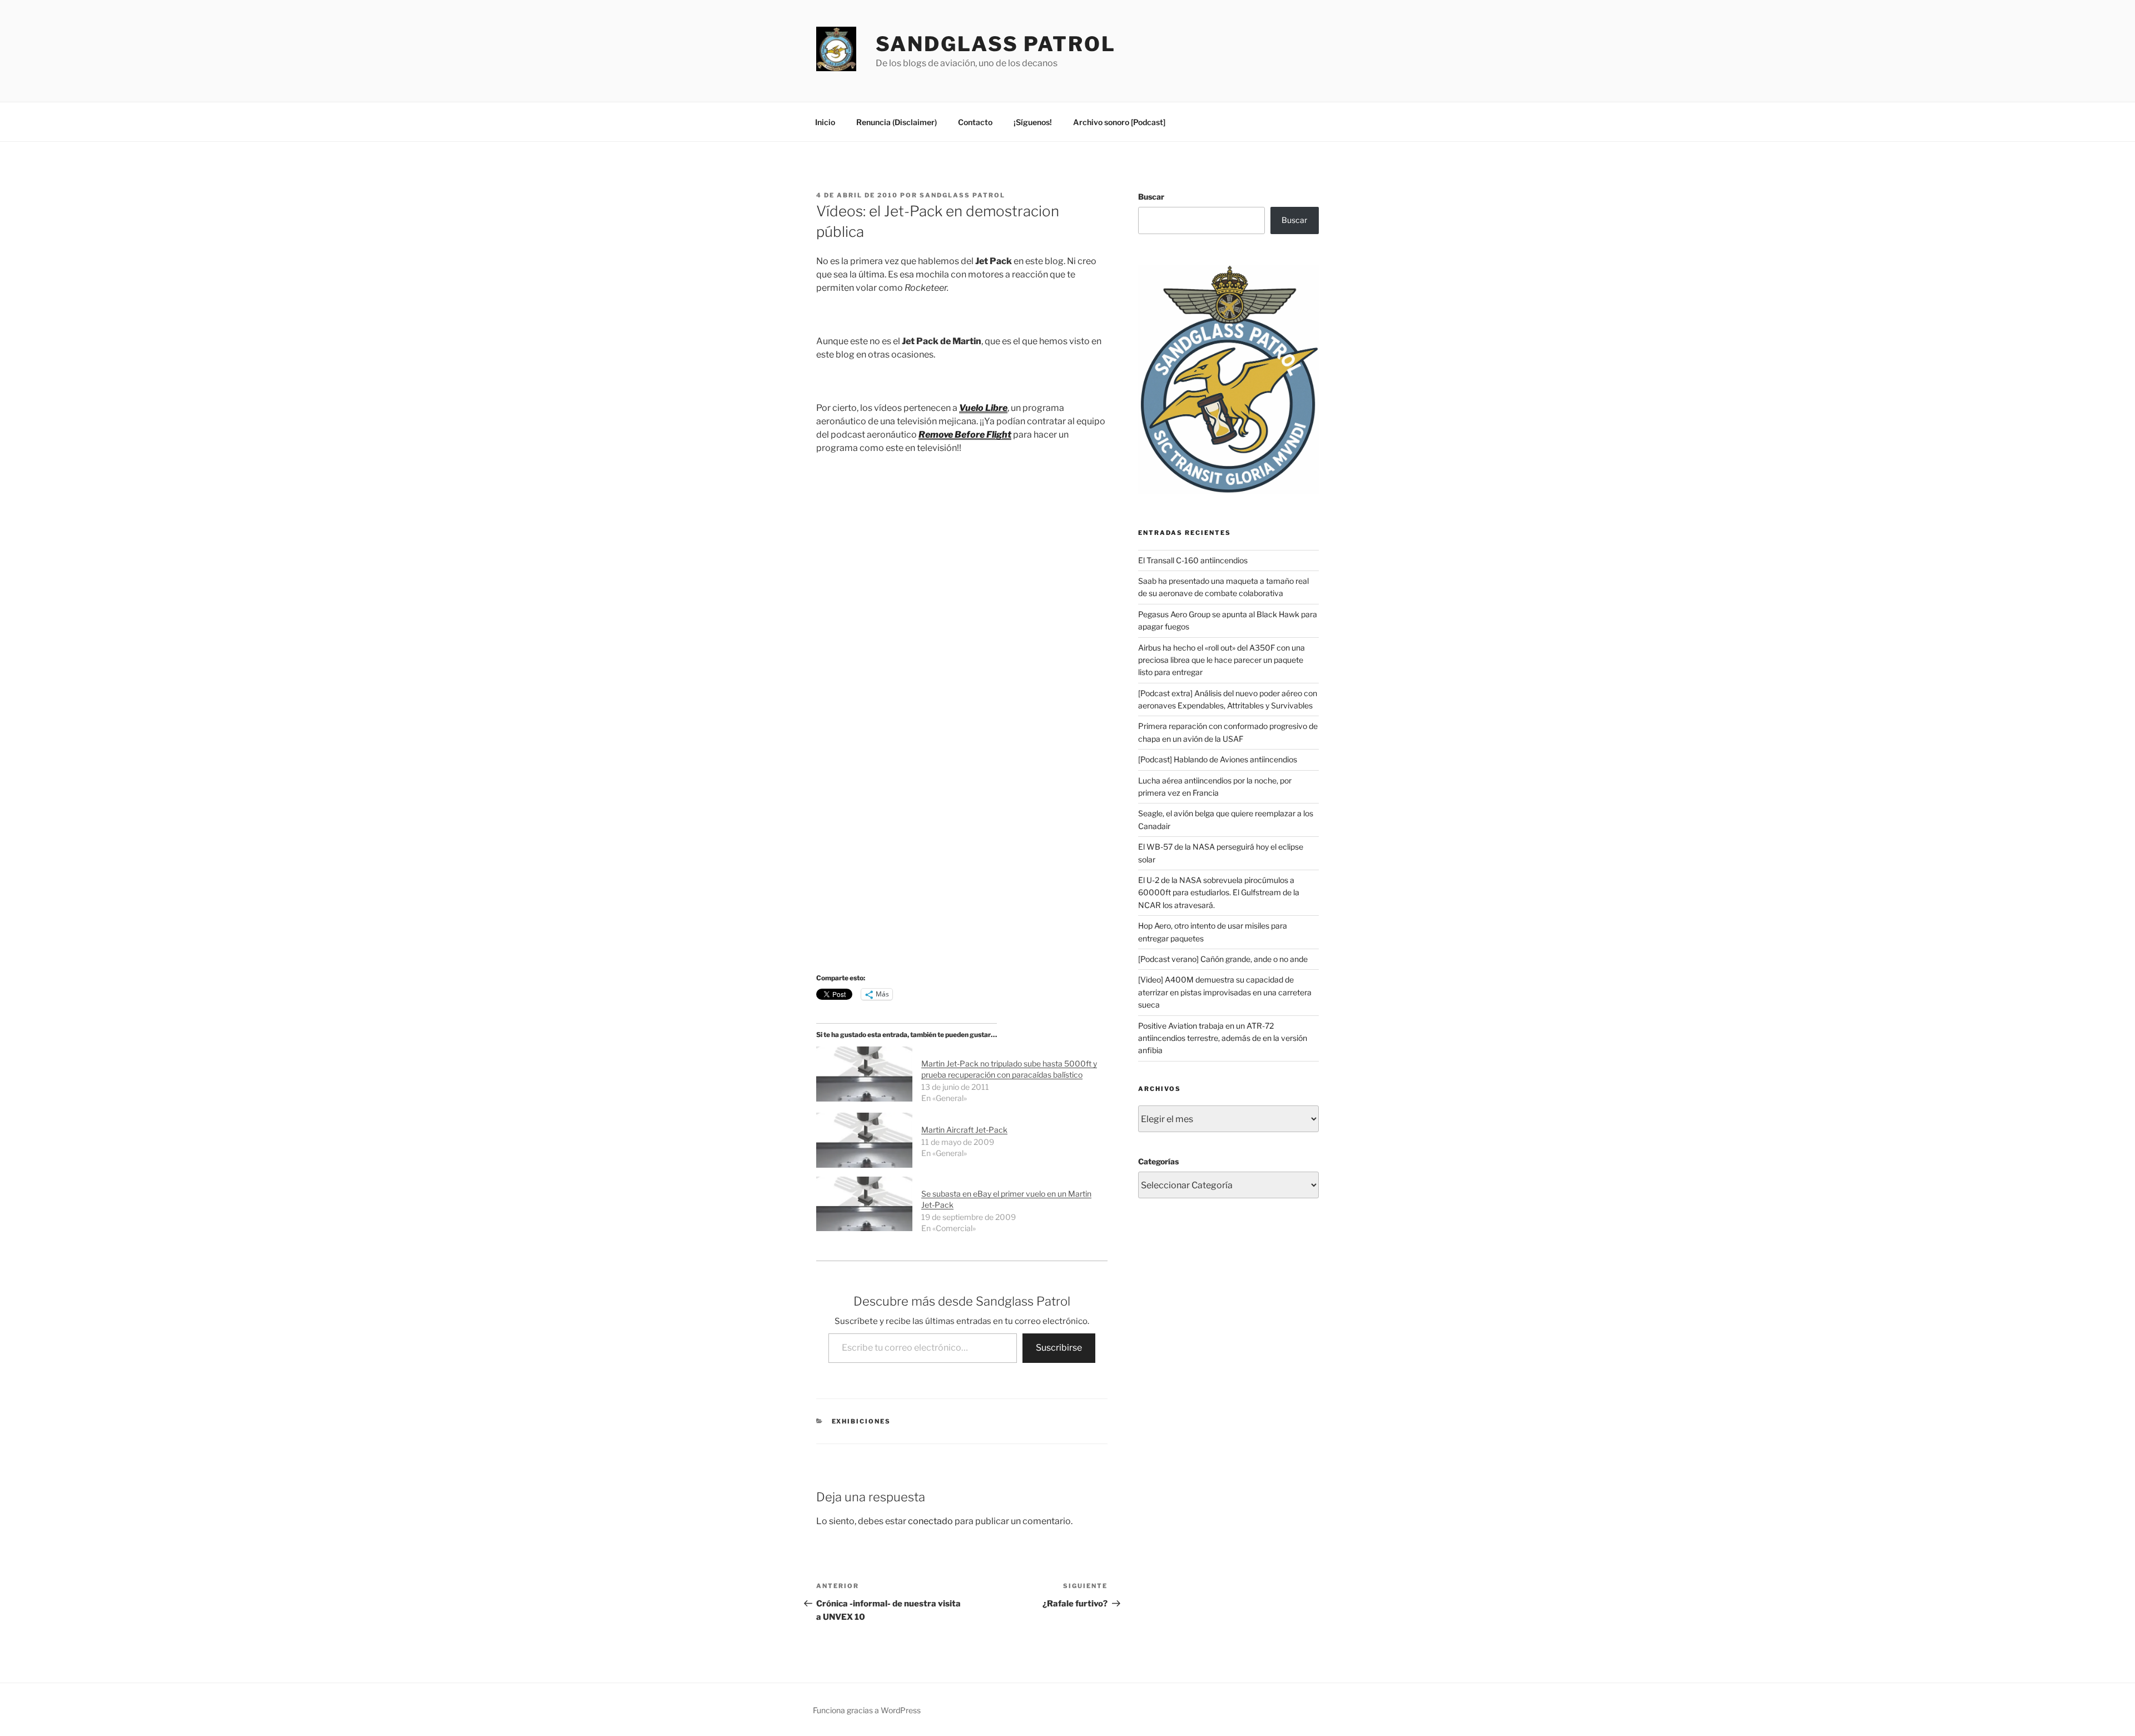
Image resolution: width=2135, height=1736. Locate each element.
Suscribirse (1059, 1348)
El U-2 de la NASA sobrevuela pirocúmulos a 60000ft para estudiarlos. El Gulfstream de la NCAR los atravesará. (1219, 892)
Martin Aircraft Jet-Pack (964, 1130)
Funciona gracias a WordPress (867, 1710)
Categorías (1158, 1161)
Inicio (825, 122)
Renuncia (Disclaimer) (897, 122)
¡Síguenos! (1033, 122)
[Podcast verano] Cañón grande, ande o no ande (1223, 959)
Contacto (975, 122)
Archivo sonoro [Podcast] (1119, 122)
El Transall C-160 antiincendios (1193, 560)
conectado (930, 1521)
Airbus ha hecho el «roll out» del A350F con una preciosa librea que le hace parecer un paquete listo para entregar (1222, 660)
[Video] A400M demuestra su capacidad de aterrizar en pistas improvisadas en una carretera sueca (1225, 992)
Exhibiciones (862, 1421)
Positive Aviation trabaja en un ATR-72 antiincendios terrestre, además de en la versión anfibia (1223, 1038)
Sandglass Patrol (996, 44)
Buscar (1151, 197)
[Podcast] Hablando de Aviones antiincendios (1218, 759)
